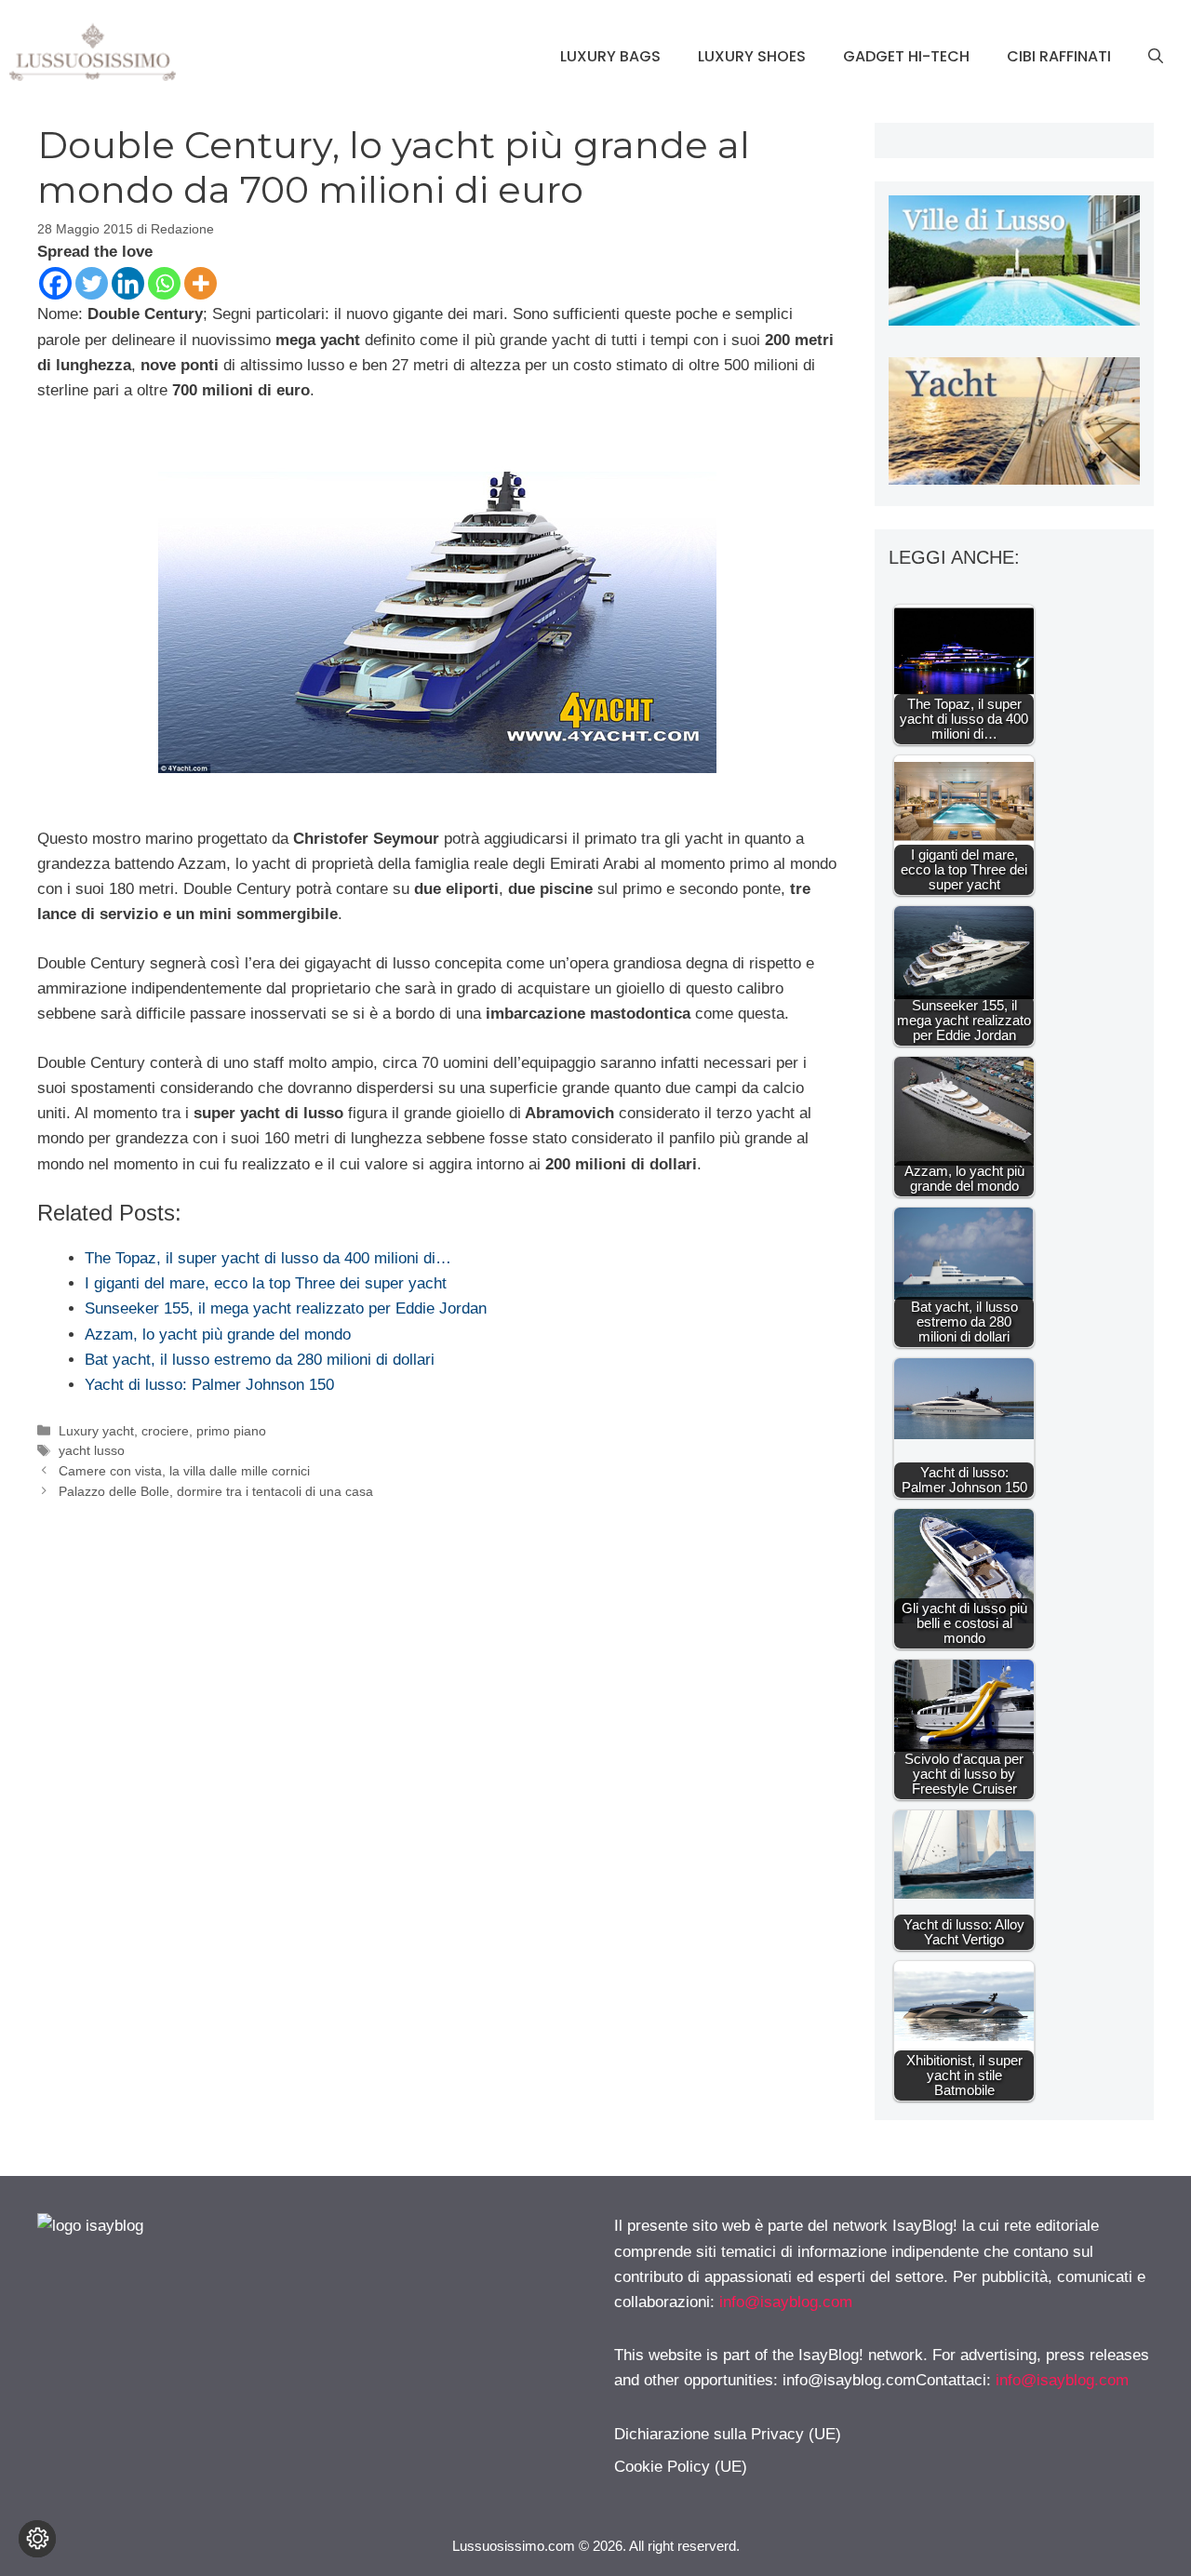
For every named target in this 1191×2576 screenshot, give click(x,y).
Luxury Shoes (752, 56)
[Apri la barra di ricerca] (1156, 57)
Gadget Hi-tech (906, 56)
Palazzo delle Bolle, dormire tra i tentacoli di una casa (216, 1491)
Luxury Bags (610, 56)
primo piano (231, 1431)
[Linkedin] (128, 283)
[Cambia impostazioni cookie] (37, 2539)
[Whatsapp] (164, 283)
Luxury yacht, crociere (124, 1431)
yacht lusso (92, 1450)
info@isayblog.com (786, 2302)
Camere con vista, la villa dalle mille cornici (184, 1471)
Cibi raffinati (1059, 56)
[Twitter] (92, 283)
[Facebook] (55, 283)
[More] (201, 283)
